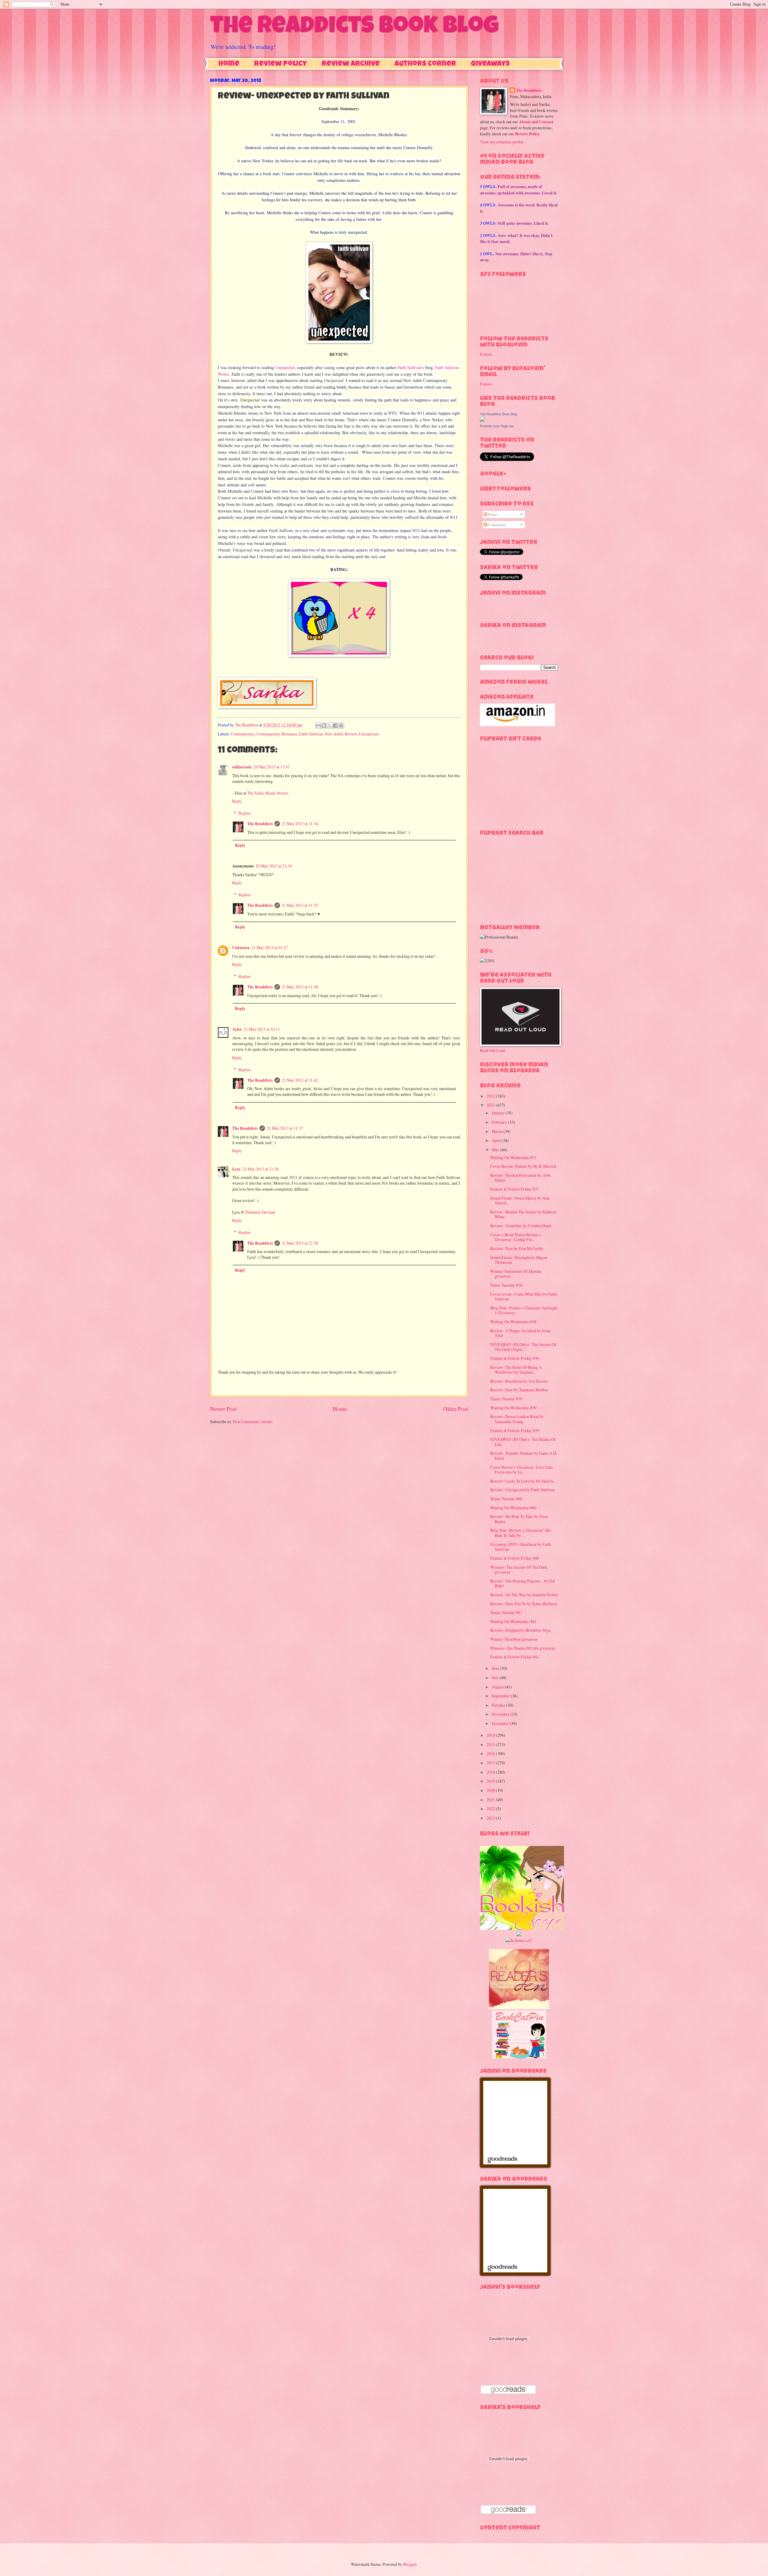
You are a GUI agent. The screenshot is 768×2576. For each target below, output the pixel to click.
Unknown (241, 948)
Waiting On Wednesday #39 (513, 1408)
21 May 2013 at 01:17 (270, 947)
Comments (497, 525)
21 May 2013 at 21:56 (261, 1169)
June (496, 1668)
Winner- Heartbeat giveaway (514, 1639)
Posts (492, 514)
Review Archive (351, 64)
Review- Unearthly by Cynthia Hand (521, 1226)
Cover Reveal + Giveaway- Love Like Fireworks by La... (522, 1470)
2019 (491, 1781)
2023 (491, 1818)
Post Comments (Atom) (253, 1422)
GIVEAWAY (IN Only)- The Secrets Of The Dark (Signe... (523, 1347)
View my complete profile (502, 142)
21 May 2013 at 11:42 (300, 1080)
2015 (491, 1744)
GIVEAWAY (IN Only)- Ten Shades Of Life (523, 1442)
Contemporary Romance (277, 734)
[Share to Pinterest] (341, 726)
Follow (486, 354)
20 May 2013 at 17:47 (272, 767)
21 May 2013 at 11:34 (300, 824)
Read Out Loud (493, 1050)
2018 (491, 1772)
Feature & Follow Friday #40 (515, 1558)
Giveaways (490, 64)
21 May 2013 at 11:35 (300, 905)
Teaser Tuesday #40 (506, 1499)
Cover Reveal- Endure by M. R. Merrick (523, 1166)
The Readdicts (260, 824)
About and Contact (536, 122)
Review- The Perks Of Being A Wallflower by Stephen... (516, 1370)
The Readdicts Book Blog (354, 28)
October (499, 1705)
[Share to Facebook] (335, 726)
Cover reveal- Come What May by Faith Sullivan (523, 1297)
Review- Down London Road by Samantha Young (517, 1419)
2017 (491, 1763)
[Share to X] (330, 726)
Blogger (410, 2564)
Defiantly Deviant (260, 1212)
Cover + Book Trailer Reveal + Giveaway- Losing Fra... (516, 1237)
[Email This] (318, 726)
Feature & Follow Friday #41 (515, 1657)
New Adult (334, 734)
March (498, 1131)
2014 (491, 1735)
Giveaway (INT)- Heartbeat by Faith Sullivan (521, 1547)
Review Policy (280, 64)
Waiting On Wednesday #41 (513, 1621)
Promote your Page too (497, 426)
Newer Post (223, 1409)
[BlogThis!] (324, 726)
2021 (491, 1800)
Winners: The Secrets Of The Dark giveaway (519, 1570)
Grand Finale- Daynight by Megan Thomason (519, 1260)
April (497, 1140)
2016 (491, 1753)
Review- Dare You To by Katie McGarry (524, 1604)
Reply (237, 801)
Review (351, 734)
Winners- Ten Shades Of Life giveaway (523, 1648)
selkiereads (242, 767)
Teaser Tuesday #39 (506, 1399)
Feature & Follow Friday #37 (515, 1189)
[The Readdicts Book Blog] (482, 420)
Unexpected (285, 367)
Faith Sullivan (409, 367)
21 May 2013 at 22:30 (300, 1243)
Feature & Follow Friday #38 (515, 1358)
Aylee (237, 1029)
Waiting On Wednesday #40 (513, 1508)
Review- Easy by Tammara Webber (519, 1390)
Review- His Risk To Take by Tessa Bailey (519, 1519)
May (496, 1150)
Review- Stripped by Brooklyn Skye (520, 1630)
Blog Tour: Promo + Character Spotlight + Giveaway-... (524, 1310)
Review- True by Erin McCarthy (517, 1248)
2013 (491, 1105)
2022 (491, 1809)
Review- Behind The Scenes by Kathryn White (523, 1214)
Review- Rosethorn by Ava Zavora (519, 1381)
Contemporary (243, 734)
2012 (491, 1096)
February (500, 1122)
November (501, 1714)
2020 (491, 1790)
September (501, 1696)
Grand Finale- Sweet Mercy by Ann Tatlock (520, 1201)
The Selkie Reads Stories (268, 793)
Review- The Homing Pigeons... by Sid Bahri (522, 1583)
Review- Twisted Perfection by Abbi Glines (520, 1178)
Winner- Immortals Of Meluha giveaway (516, 1274)
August (498, 1687)
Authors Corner (425, 64)
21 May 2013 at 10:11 (262, 1029)
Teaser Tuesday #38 (506, 1285)
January (499, 1113)
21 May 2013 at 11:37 (285, 1128)
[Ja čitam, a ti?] (519, 1940)
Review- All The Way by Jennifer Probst (524, 1595)
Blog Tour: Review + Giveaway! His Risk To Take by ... (520, 1533)
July (496, 1677)
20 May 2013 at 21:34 (274, 866)
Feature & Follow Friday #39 (515, 1431)
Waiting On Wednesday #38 (513, 1322)
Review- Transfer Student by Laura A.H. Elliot (524, 1456)
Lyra (236, 1169)
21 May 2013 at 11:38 (300, 987)
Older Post (456, 1409)
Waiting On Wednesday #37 (513, 1157)
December (501, 1723)
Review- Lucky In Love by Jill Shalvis (522, 1481)
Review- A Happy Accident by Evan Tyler (520, 1333)
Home (229, 64)
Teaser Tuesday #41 (506, 1612)
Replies (245, 813)
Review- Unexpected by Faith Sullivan (522, 1490)
